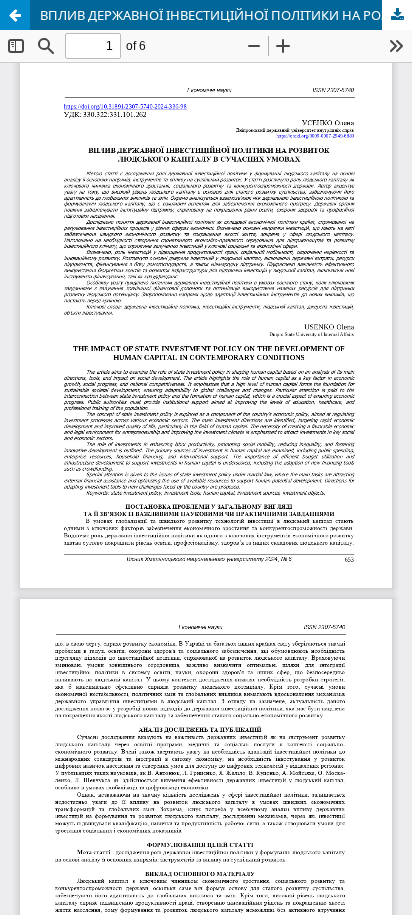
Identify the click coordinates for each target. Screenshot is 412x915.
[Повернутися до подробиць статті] (15, 15)
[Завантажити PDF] (397, 15)
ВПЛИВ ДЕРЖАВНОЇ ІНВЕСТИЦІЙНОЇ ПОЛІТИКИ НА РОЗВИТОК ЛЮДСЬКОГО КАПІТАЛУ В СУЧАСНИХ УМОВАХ (226, 15)
